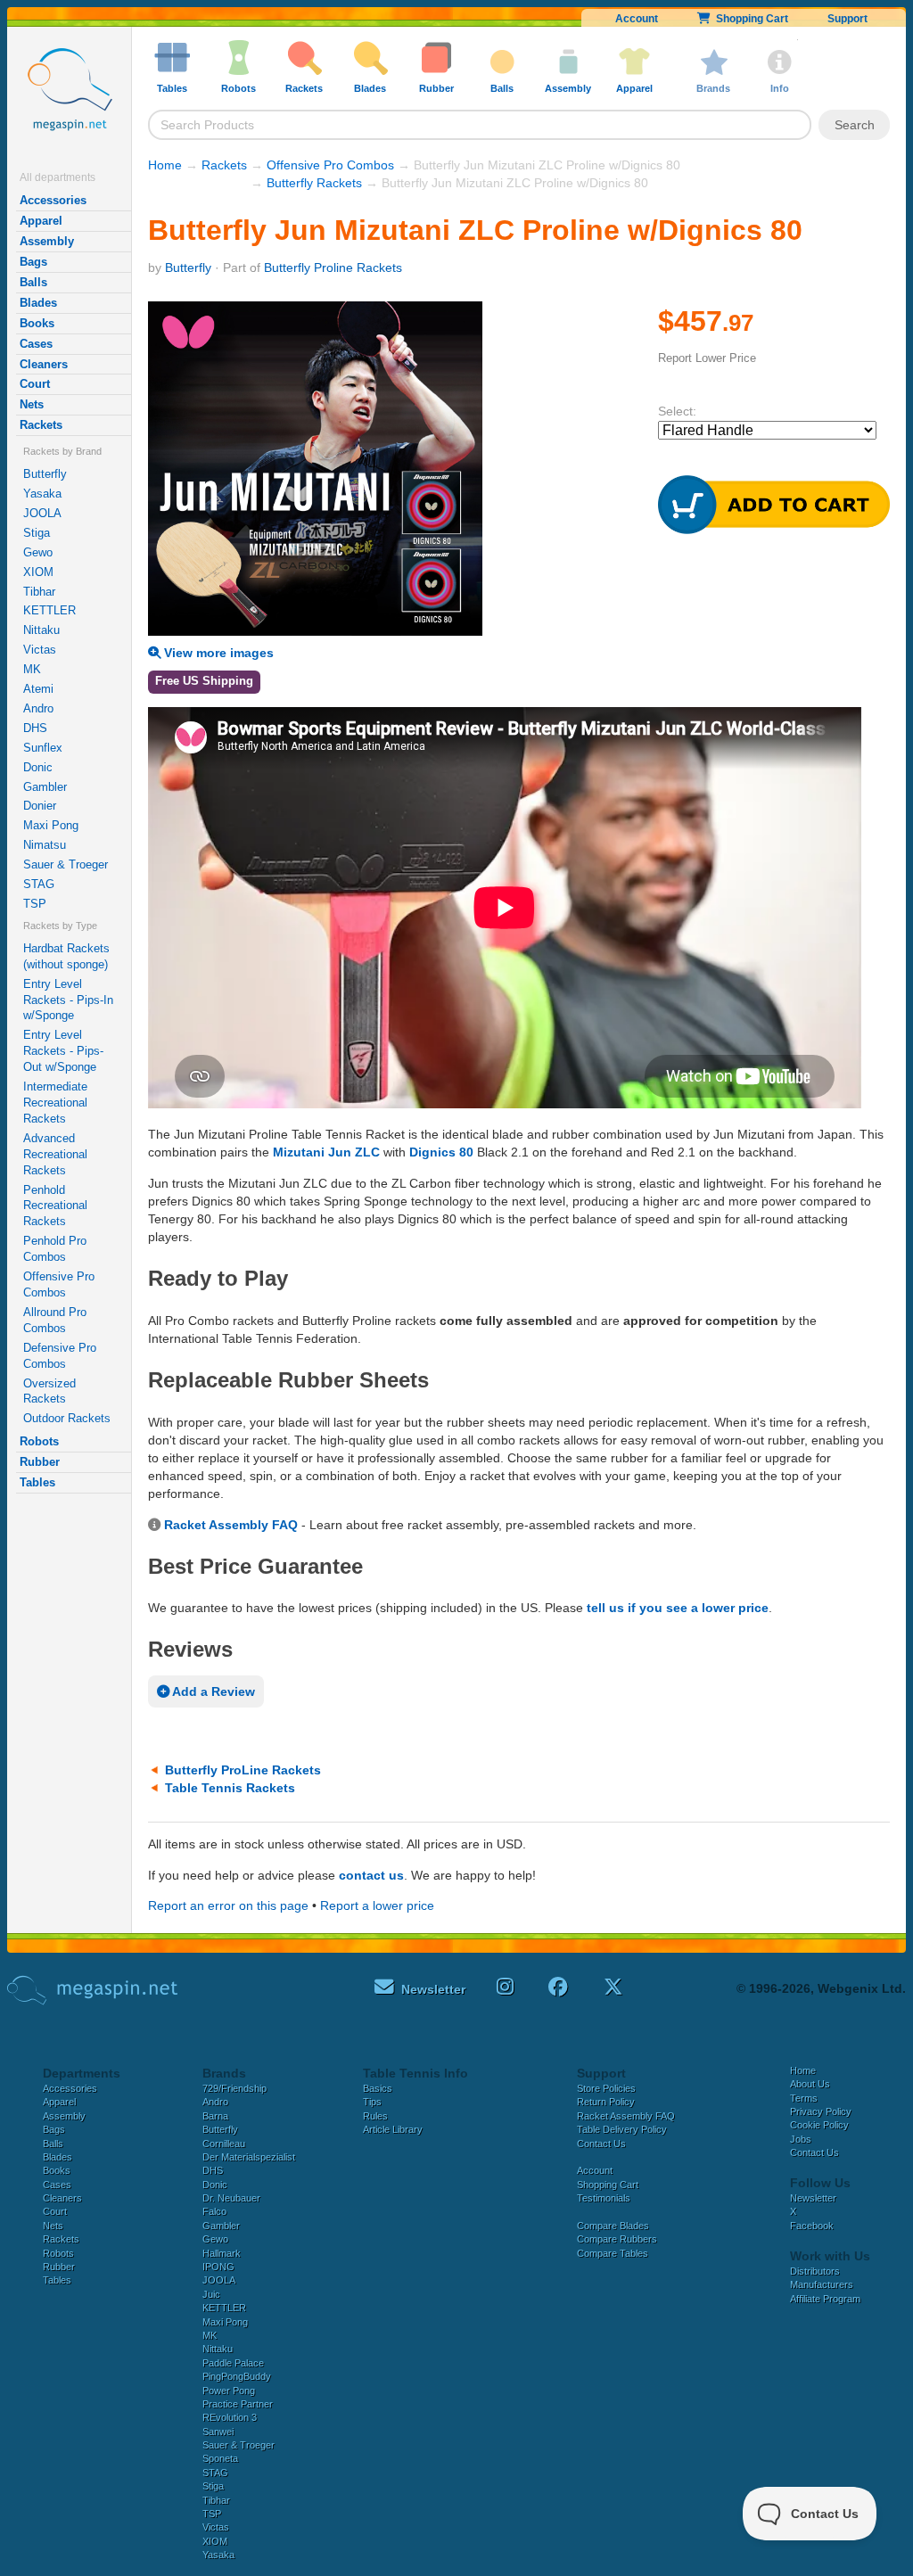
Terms (804, 2098)
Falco (214, 2211)
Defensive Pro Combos (60, 1356)
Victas (40, 650)
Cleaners (44, 364)
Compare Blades (613, 2226)
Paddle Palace (233, 2363)
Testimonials (604, 2198)
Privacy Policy (821, 2111)
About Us (810, 2084)
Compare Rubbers (617, 2239)
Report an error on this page (228, 1905)
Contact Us (601, 2144)
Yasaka (42, 494)
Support (847, 19)
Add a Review (212, 1691)
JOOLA (42, 513)
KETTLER (49, 610)
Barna (215, 2116)
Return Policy (606, 2102)
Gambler (45, 787)
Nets (32, 404)
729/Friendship (234, 2088)
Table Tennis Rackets (230, 1788)
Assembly (47, 241)
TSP (35, 904)
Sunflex (43, 748)
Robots (39, 1441)
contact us (371, 1875)
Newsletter (813, 2198)
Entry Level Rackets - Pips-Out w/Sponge (63, 1051)
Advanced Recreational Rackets (55, 1154)
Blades (38, 303)
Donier (40, 806)
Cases (36, 344)
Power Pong (229, 2391)
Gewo (38, 552)
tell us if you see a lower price (678, 1608)
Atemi (38, 689)
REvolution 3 (230, 2417)
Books (37, 323)
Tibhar (39, 592)
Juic (211, 2294)
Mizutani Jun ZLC (326, 1152)
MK (32, 669)
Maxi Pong (51, 825)
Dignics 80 (441, 1152)
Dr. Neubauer (231, 2198)
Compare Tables (613, 2253)
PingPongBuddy (237, 2376)
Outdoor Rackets (67, 1418)
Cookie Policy (819, 2125)
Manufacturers (822, 2284)
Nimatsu (45, 845)
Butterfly (45, 474)
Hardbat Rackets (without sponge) (66, 956)
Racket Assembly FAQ (231, 1525)
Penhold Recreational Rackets (55, 1206)
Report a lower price (377, 1905)
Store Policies (606, 2088)
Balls (33, 282)
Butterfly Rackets (314, 183)
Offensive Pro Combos (59, 1284)
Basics (378, 2088)
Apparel (41, 221)
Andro (38, 708)
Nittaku (41, 630)
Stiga (37, 533)
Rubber (40, 1462)
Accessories (53, 200)
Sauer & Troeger (66, 864)
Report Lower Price (707, 358)
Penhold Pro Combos (55, 1249)
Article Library (393, 2129)
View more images (217, 653)
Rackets (41, 425)
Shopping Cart (749, 19)
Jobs (801, 2139)
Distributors (815, 2271)
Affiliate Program (825, 2299)
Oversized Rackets (49, 1391)
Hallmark (222, 2253)
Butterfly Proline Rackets (333, 267)
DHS (35, 728)
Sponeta (220, 2458)
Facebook (812, 2226)
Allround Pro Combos (55, 1320)
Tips (372, 2102)
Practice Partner (238, 2404)
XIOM (38, 572)
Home (165, 165)
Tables (37, 1482)
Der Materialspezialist (249, 2157)
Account (637, 19)
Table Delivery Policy (622, 2129)
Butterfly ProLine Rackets (243, 1770)
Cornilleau (224, 2144)
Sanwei (218, 2432)
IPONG (218, 2267)
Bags (33, 262)
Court (35, 384)
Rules (375, 2116)
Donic (38, 767)
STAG (39, 884)
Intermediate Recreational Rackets (55, 1103)
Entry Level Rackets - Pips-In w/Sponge (68, 1000)
